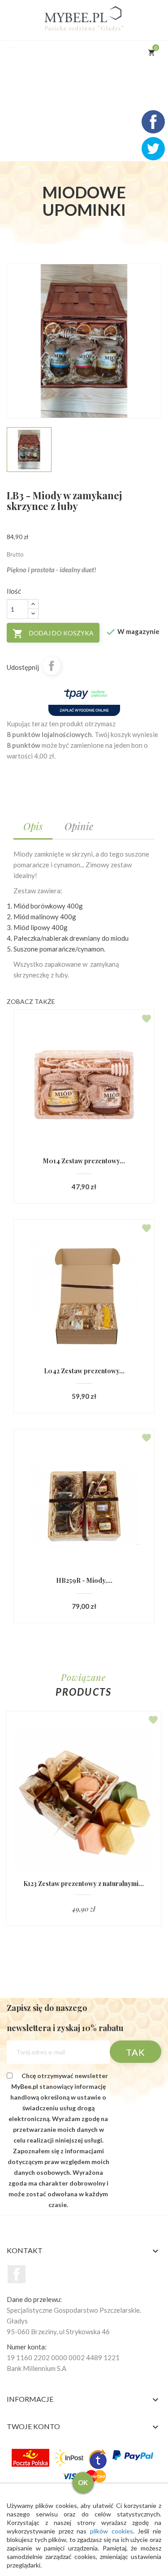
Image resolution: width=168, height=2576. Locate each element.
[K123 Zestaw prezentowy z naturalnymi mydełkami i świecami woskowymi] (84, 1800)
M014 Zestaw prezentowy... (84, 1161)
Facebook (17, 2274)
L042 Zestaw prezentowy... (84, 1371)
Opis (33, 826)
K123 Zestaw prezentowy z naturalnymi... (84, 1884)
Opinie (79, 826)
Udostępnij (52, 666)
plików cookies (112, 2531)
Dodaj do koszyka (53, 634)
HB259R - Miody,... (84, 1580)
